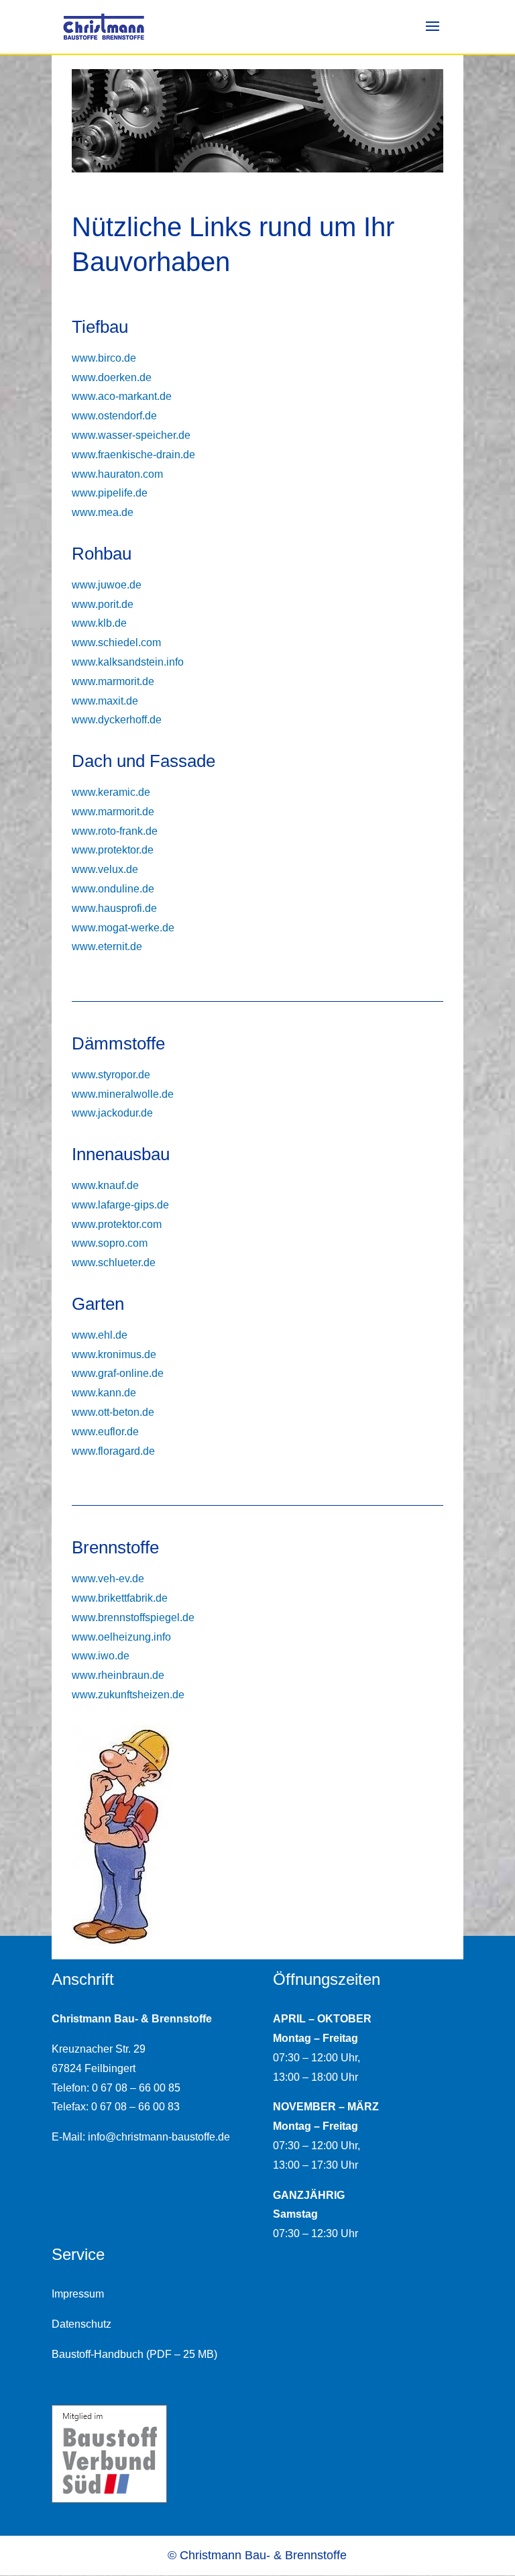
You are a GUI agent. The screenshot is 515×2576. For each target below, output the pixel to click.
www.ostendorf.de (114, 416)
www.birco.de (104, 358)
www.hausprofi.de (114, 908)
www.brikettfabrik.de (120, 1598)
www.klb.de (99, 623)
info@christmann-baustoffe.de (159, 2137)
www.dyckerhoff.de (117, 720)
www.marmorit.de (113, 681)
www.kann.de (104, 1393)
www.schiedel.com (116, 642)
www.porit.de (103, 604)
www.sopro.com (110, 1243)
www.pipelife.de (110, 493)
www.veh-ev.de (108, 1579)
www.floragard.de (113, 1451)
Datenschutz (81, 2324)
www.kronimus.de (114, 1354)
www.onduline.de (113, 889)
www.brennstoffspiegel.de (133, 1617)
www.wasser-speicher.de (131, 435)
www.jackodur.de (112, 1113)
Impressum (78, 2294)
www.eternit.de (107, 946)
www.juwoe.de (107, 585)
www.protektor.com (117, 1224)
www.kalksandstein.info (128, 662)
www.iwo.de (101, 1656)
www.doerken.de (112, 377)
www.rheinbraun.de (118, 1675)
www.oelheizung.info (121, 1637)
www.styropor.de (111, 1075)
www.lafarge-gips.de (120, 1205)
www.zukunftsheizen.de (128, 1695)
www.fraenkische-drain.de (133, 455)
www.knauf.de (105, 1185)
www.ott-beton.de (113, 1412)
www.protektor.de (113, 850)
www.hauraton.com (117, 474)
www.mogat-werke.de (123, 928)
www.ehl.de (100, 1335)
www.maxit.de (105, 701)
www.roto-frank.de (115, 831)
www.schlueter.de (114, 1263)
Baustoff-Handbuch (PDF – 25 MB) (134, 2354)
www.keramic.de (111, 792)
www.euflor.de (105, 1432)
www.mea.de (103, 512)
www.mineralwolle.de (123, 1094)
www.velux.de (105, 869)
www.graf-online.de (118, 1373)
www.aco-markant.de (122, 396)
